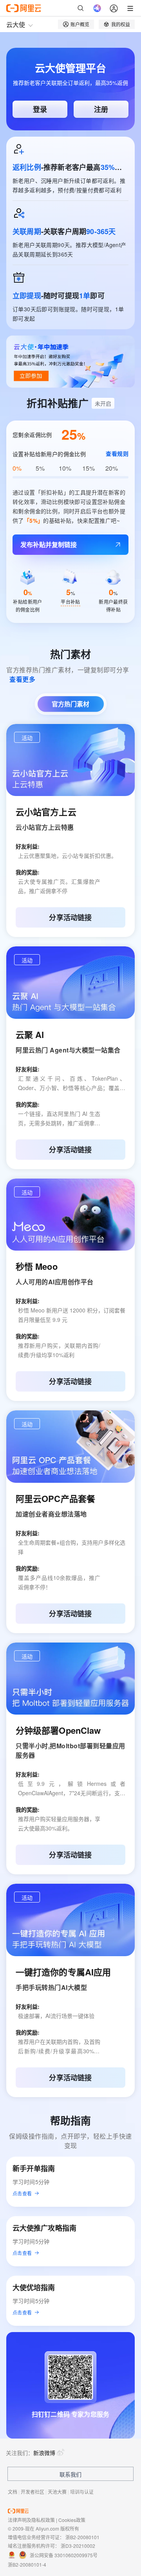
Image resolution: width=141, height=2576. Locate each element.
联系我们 (70, 2474)
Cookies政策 (72, 2520)
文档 (13, 2492)
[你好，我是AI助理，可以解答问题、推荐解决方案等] (97, 8)
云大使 (16, 24)
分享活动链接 (70, 917)
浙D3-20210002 (78, 2546)
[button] (27, 737)
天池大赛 (57, 2492)
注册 (101, 109)
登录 (40, 109)
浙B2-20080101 (82, 2537)
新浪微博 (44, 2453)
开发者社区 (33, 2492)
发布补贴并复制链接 (49, 544)
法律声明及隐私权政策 (31, 2520)
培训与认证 (82, 2492)
